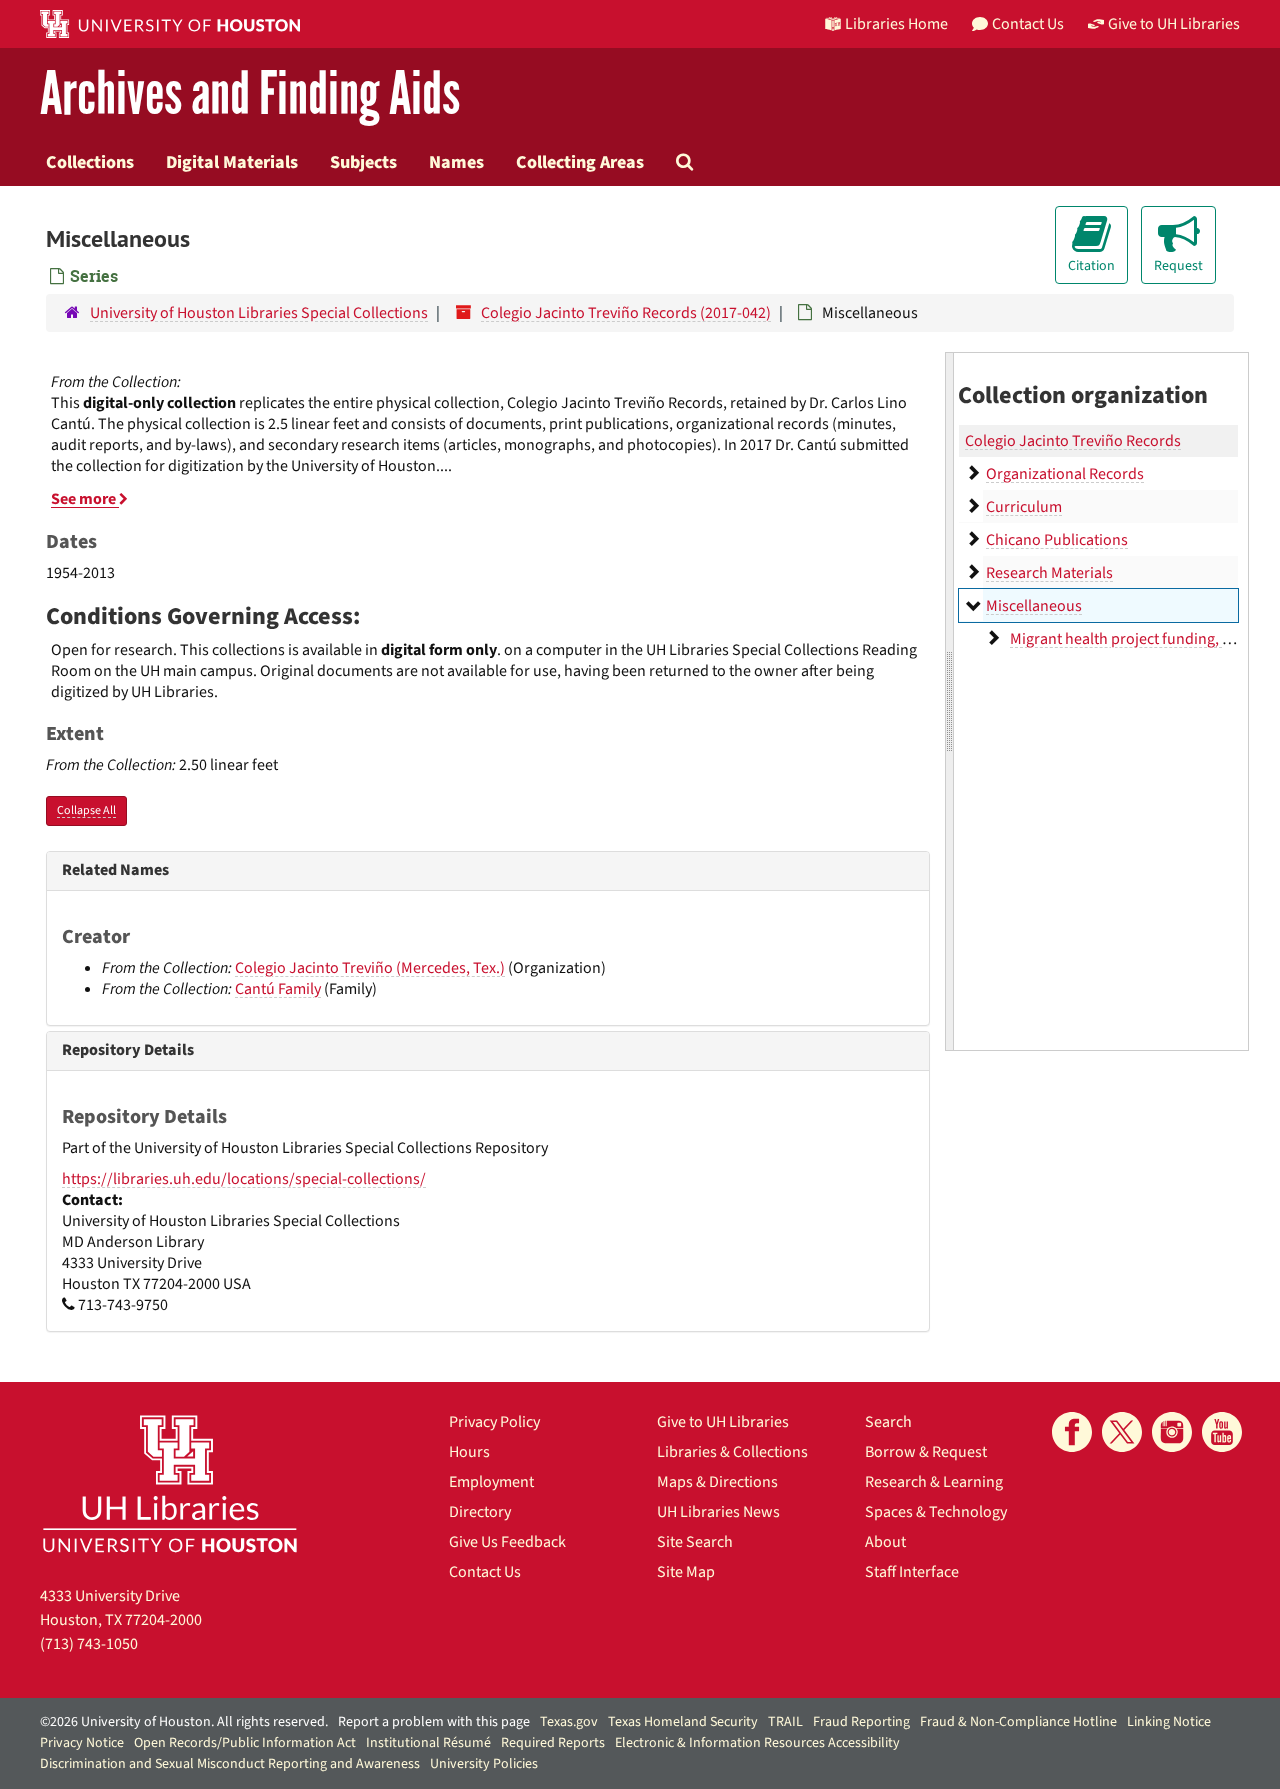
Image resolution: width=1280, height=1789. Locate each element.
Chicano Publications (1057, 540)
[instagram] (1172, 1432)
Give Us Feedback (507, 1542)
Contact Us (485, 1572)
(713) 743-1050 (89, 1644)
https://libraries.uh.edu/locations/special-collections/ (244, 1179)
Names (456, 162)
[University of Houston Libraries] (170, 1483)
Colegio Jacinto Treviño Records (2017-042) (626, 313)
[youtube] (1222, 1432)
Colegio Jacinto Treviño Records (1073, 441)
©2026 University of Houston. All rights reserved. (184, 1722)
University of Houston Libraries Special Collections (259, 313)
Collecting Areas (580, 162)
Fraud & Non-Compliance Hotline (1018, 1722)
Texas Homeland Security (683, 1722)
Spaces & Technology (936, 1512)
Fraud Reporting (861, 1722)
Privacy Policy (494, 1422)
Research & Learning (934, 1482)
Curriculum (1024, 507)
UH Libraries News (718, 1512)
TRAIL (785, 1722)
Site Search (695, 1542)
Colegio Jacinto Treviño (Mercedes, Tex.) (370, 968)
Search (888, 1422)
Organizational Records (1065, 474)
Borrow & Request (926, 1452)
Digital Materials (232, 162)
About (885, 1542)
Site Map (686, 1572)
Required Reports (553, 1743)
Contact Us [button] (1028, 24)
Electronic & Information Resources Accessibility (757, 1743)
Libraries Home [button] (896, 24)
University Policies (484, 1764)
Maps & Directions (717, 1482)
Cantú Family (278, 989)
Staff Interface (912, 1572)
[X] (1122, 1432)
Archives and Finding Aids (250, 94)
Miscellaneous (1034, 606)
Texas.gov (569, 1722)
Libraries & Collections (732, 1452)
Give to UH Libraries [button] (1174, 24)
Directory (480, 1512)
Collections (90, 162)
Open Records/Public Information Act (245, 1743)
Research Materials (1049, 573)
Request (1178, 266)
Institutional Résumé (428, 1743)
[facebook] (1072, 1432)
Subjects (363, 162)
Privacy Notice (82, 1743)
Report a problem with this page (434, 1722)
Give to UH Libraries (723, 1422)
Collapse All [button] (86, 810)
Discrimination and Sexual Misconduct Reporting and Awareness (230, 1764)
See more (85, 499)
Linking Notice (1169, 1722)
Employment (491, 1482)
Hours (469, 1452)
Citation (1091, 266)
